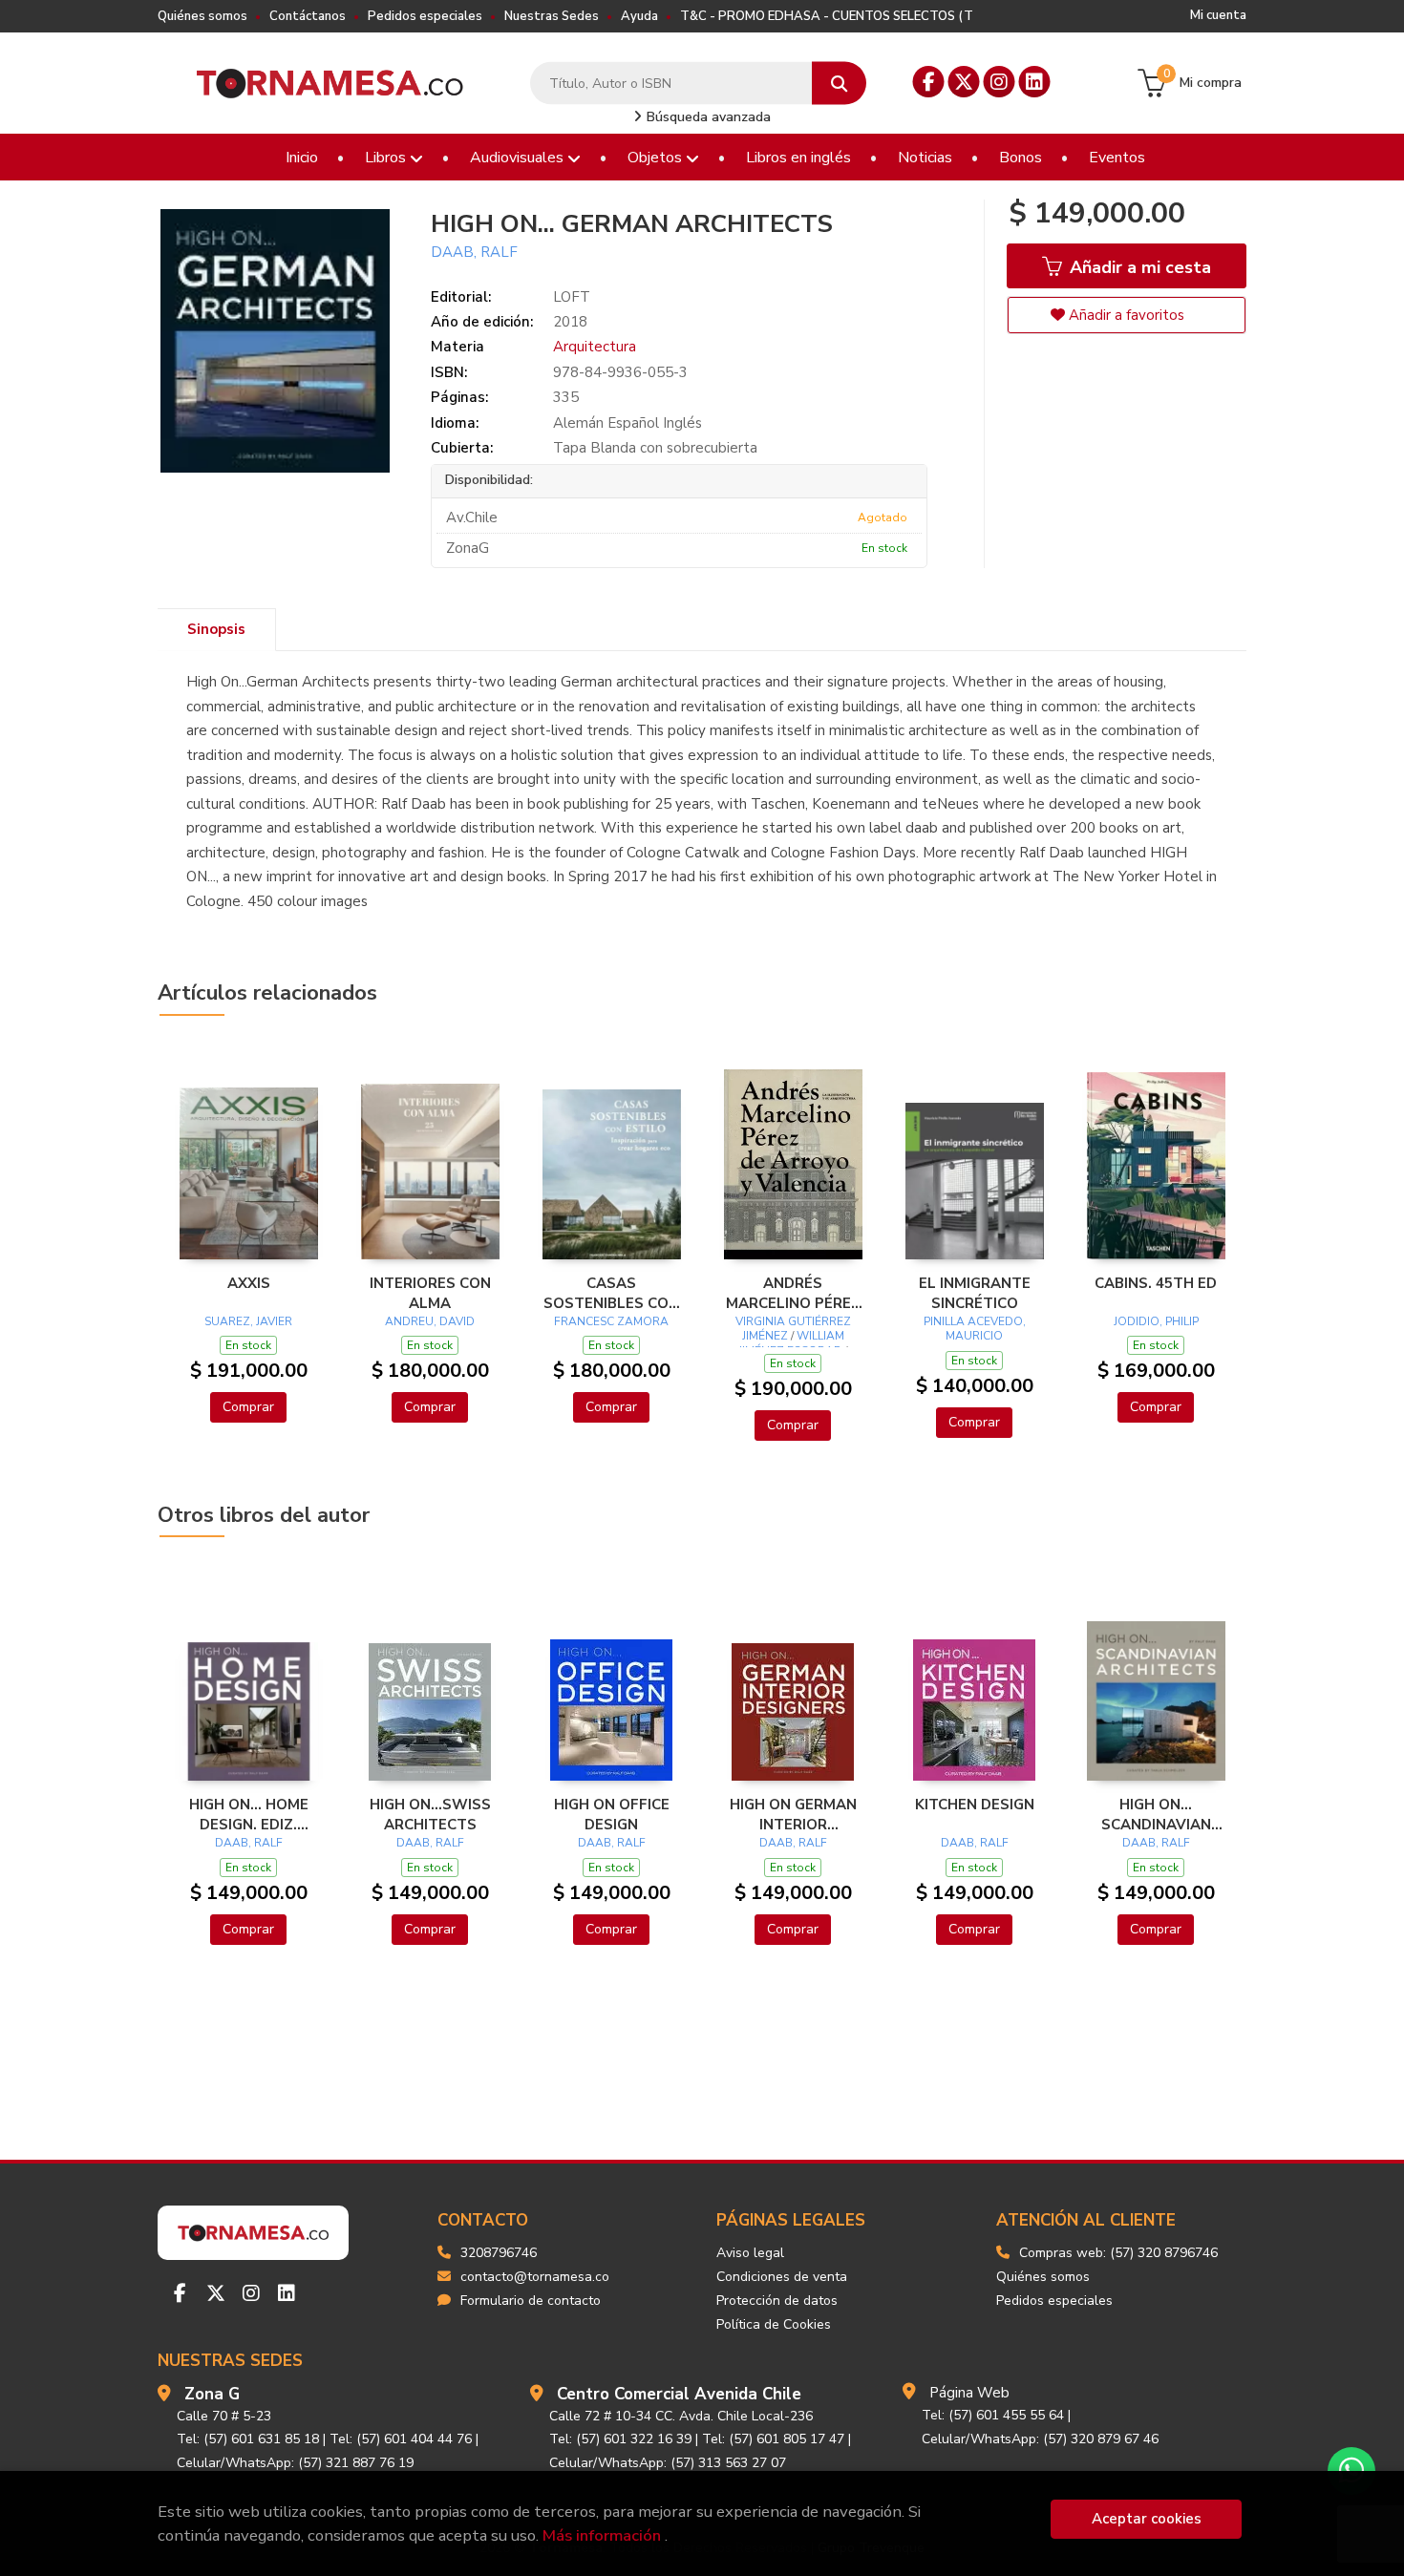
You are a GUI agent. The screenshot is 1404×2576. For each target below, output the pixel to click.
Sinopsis (216, 629)
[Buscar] (839, 84)
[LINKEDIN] (1035, 82)
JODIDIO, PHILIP (1156, 1321)
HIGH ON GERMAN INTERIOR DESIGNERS (793, 1814)
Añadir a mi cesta (1138, 267)
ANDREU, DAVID (430, 1321)
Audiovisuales (519, 158)
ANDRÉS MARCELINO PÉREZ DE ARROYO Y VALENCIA (793, 1293)
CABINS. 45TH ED (1156, 1283)
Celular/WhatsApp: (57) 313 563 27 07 (668, 2463)
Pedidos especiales (425, 16)
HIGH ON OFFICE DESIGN (612, 1814)
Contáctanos (308, 16)
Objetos (657, 158)
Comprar (248, 1407)
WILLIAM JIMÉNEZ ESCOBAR (791, 1343)
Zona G (212, 2394)
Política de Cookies (774, 2324)
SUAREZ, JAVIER (248, 1321)
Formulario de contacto (531, 2301)
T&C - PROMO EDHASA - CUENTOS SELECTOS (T (827, 16)
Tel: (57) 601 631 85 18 (248, 2439)
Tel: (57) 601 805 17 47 (773, 2439)
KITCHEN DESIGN (975, 1805)
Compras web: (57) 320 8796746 (1118, 2253)
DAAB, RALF (474, 252)
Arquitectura (595, 347)
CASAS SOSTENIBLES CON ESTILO (611, 1293)
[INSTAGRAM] (1000, 82)
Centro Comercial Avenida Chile (679, 2394)
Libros (387, 158)
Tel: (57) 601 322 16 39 (620, 2439)
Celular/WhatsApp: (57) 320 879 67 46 (1040, 2439)
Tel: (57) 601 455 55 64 (993, 2415)
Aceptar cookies (1147, 2519)
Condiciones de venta (782, 2277)
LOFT (572, 297)
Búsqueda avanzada (707, 117)
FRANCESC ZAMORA (611, 1321)
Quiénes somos (202, 16)
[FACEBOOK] (929, 82)
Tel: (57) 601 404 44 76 (401, 2439)
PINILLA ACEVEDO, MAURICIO (975, 1329)
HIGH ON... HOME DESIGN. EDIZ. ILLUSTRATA (249, 1814)
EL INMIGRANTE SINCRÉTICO (975, 1293)
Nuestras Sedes (552, 16)
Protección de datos (777, 2301)
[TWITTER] (964, 82)
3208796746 (499, 2253)
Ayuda (639, 16)
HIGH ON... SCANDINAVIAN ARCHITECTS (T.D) (1156, 1814)
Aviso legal (750, 2253)
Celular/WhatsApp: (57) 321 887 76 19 (295, 2463)
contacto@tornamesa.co (535, 2277)
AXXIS (249, 1283)
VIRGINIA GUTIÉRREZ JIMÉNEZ (793, 1329)
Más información (602, 2535)
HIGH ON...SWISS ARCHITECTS (430, 1814)
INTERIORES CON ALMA (430, 1293)
